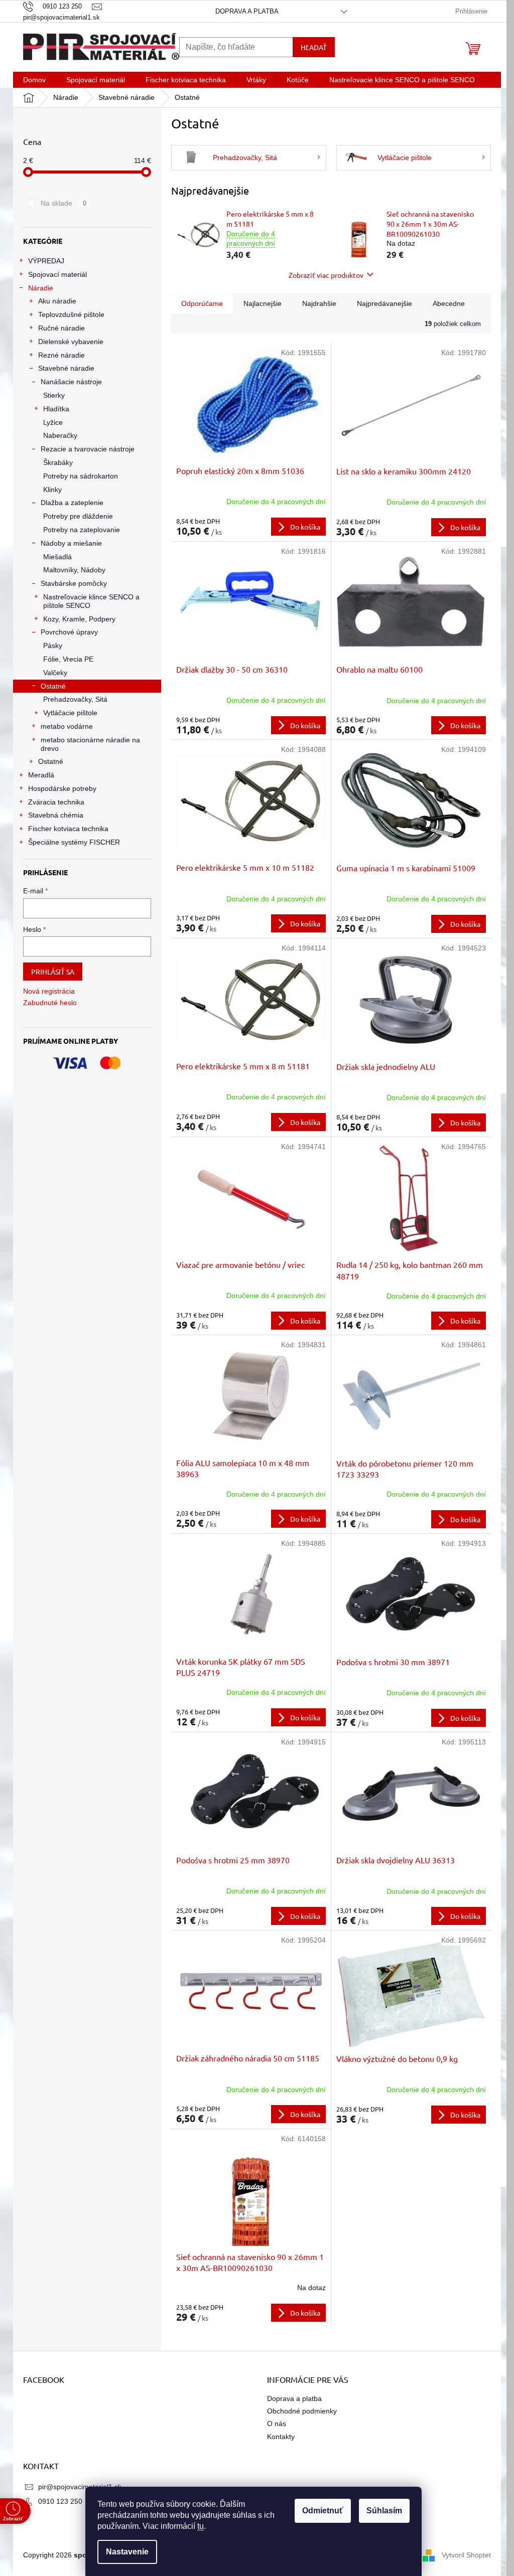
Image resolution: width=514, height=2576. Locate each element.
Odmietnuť (323, 2511)
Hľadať (314, 47)
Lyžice (53, 422)
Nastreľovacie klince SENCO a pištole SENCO (91, 601)
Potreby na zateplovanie (82, 530)
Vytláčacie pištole (70, 713)
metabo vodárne (67, 726)
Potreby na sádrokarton (81, 476)
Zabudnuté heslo (50, 1003)
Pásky (53, 646)
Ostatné (53, 686)
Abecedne (449, 303)
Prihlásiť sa (53, 972)
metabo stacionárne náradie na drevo (90, 744)
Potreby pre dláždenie (78, 516)
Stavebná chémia (56, 815)
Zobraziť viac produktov (326, 275)
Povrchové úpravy (69, 632)
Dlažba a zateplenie (72, 503)
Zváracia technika (56, 802)
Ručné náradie (61, 328)
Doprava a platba (247, 11)
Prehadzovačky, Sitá (75, 699)
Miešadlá (57, 557)
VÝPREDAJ (46, 261)
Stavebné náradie (66, 368)
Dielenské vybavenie (71, 342)
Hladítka (56, 409)
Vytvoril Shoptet (466, 2555)
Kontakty (281, 2437)
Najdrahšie (319, 303)
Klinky (52, 490)
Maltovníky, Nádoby (74, 570)
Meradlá (41, 775)
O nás (277, 2424)
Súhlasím (384, 2511)
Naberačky (60, 435)
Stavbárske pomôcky (74, 583)
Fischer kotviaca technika (68, 829)
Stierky (54, 395)
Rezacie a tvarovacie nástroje (88, 449)
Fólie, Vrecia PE (68, 659)
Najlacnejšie (263, 303)
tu (201, 2526)
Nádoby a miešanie (71, 543)
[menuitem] (34, 80)
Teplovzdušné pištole (71, 314)
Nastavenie (127, 2552)
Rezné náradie (61, 355)
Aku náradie (57, 301)
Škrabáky (58, 462)
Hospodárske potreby (62, 788)
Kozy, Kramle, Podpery (79, 619)
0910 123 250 (60, 2501)
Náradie (41, 288)
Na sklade (63, 203)
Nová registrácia (49, 991)
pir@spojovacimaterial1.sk (80, 2487)
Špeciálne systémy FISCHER (74, 842)
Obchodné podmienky (302, 2411)
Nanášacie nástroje (71, 382)
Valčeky (55, 673)
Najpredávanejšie (384, 303)
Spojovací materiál (57, 274)
